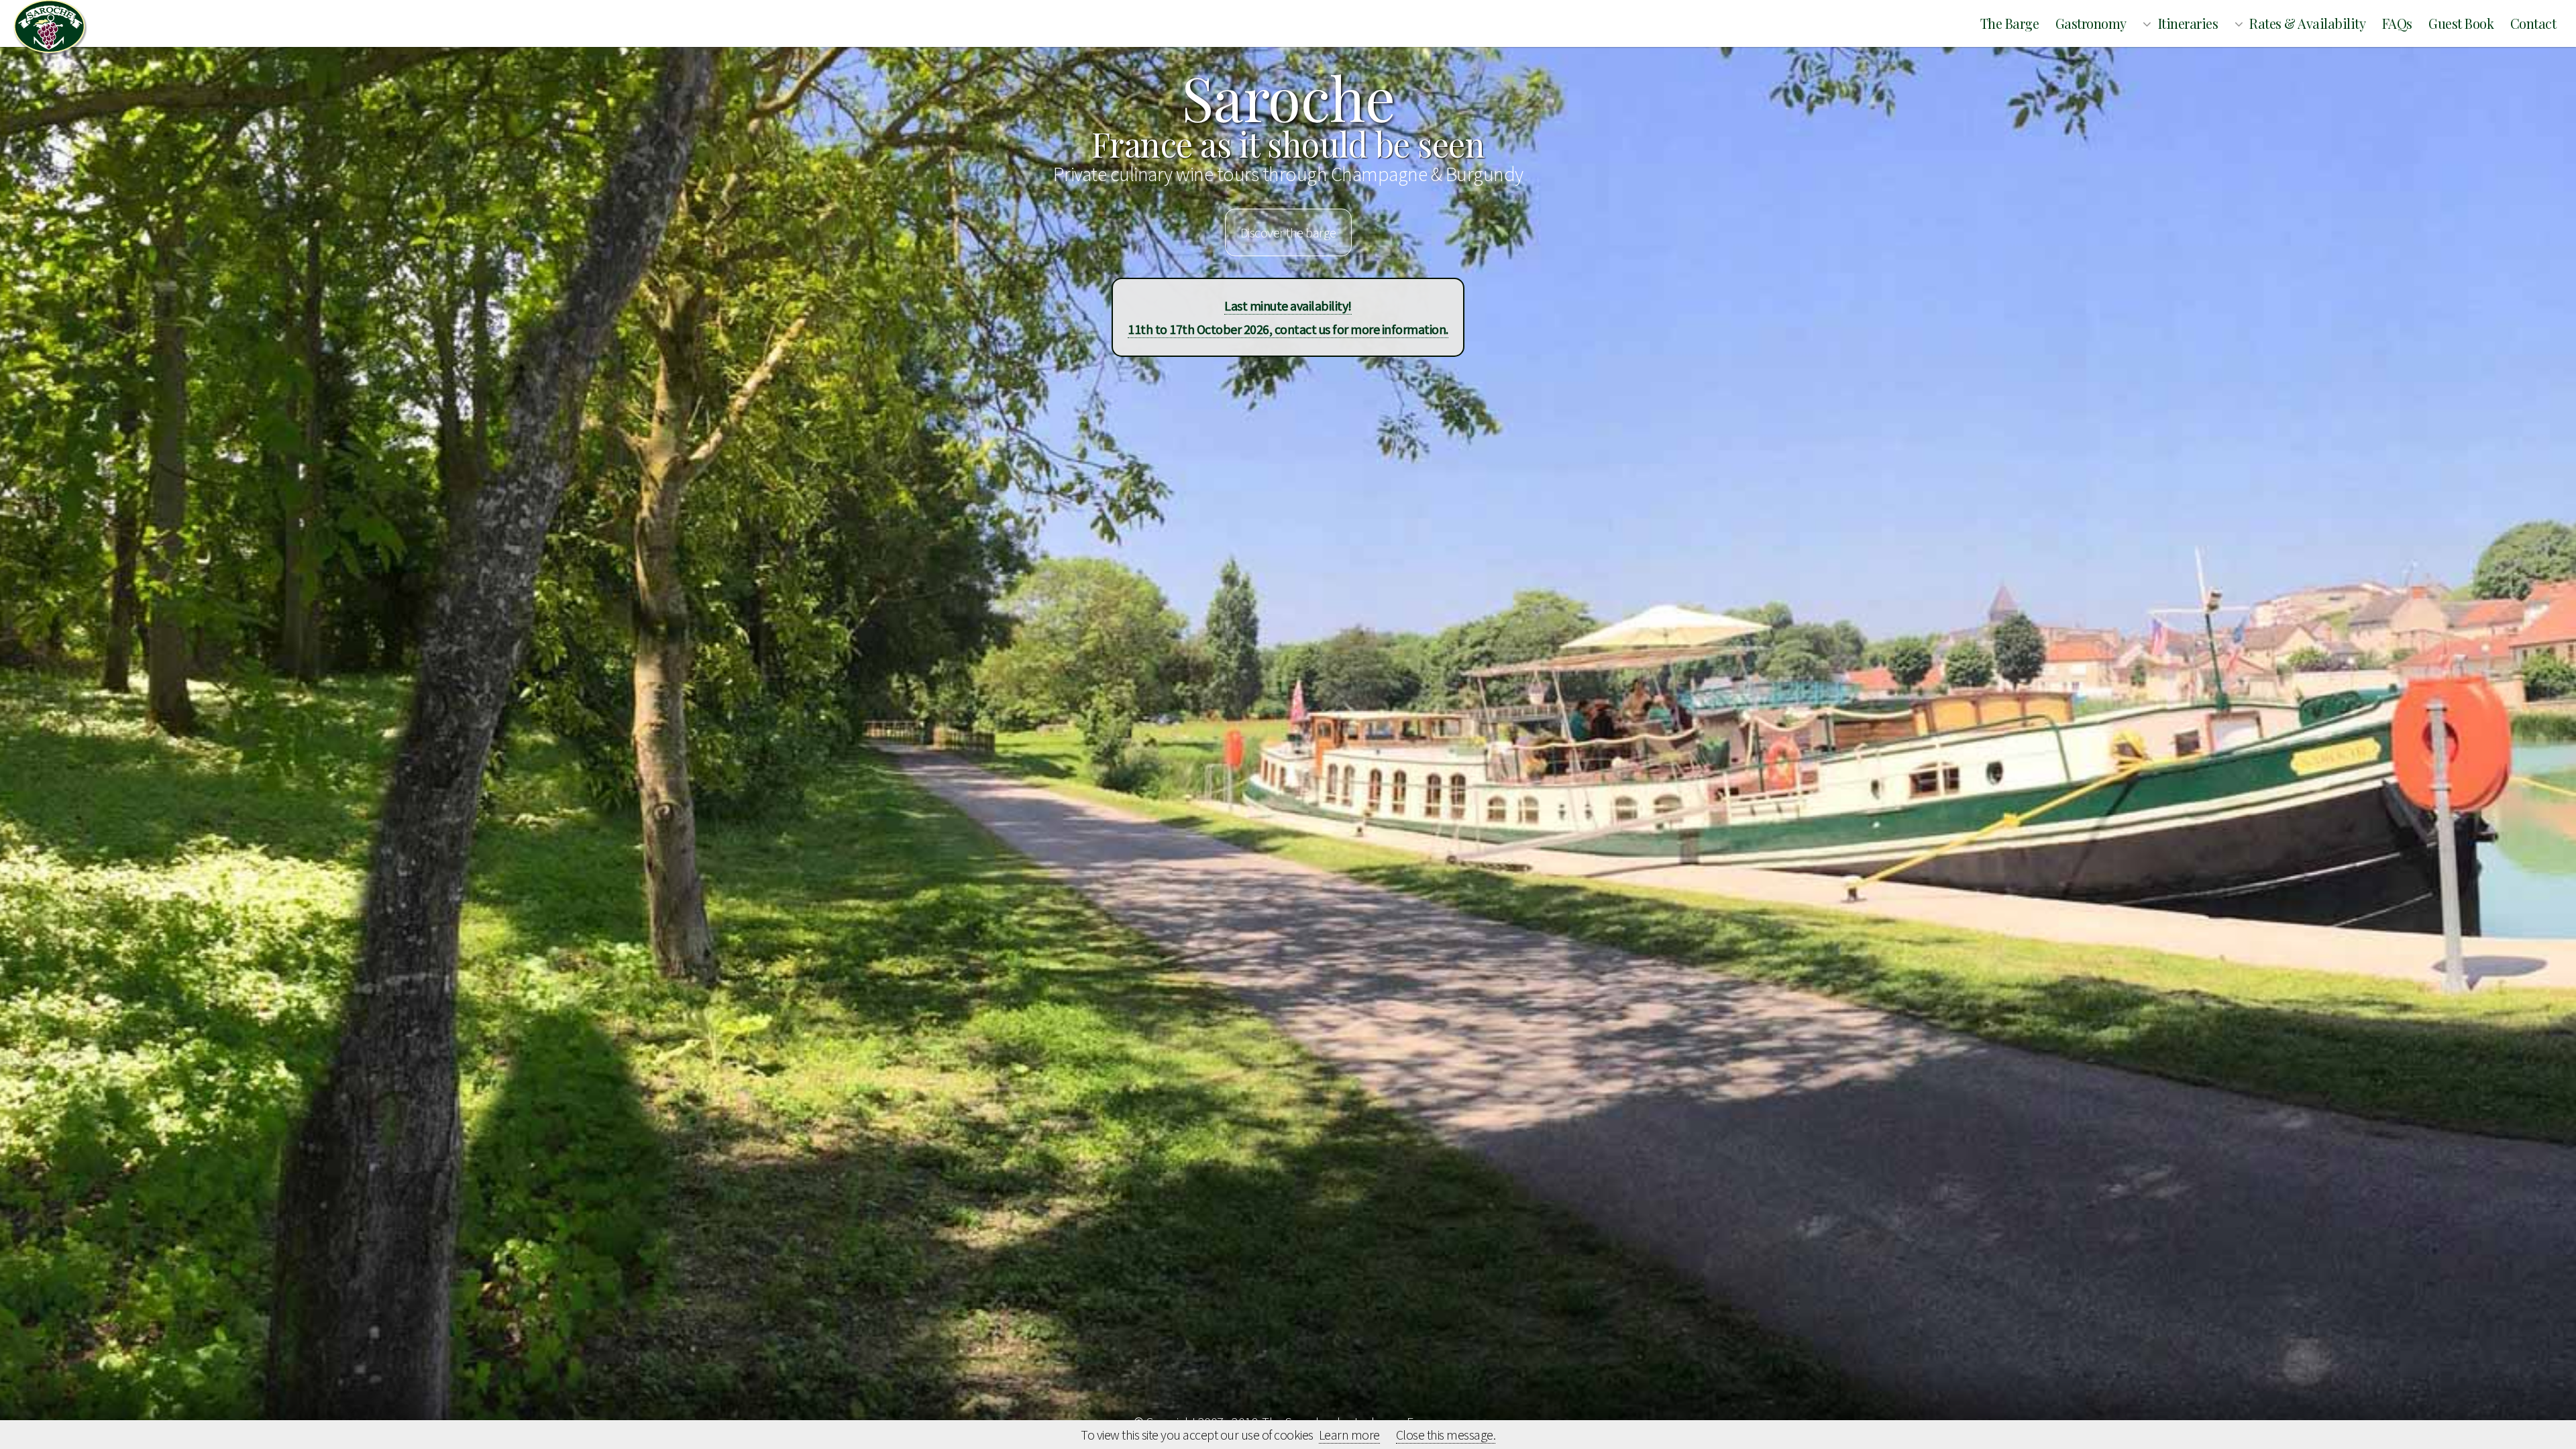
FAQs (2397, 23)
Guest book (2461, 23)
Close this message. (1446, 1435)
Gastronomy (2091, 23)
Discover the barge (1288, 232)
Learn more (1349, 1435)
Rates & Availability (2307, 23)
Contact (2533, 23)
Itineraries (2188, 23)
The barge (2010, 23)
